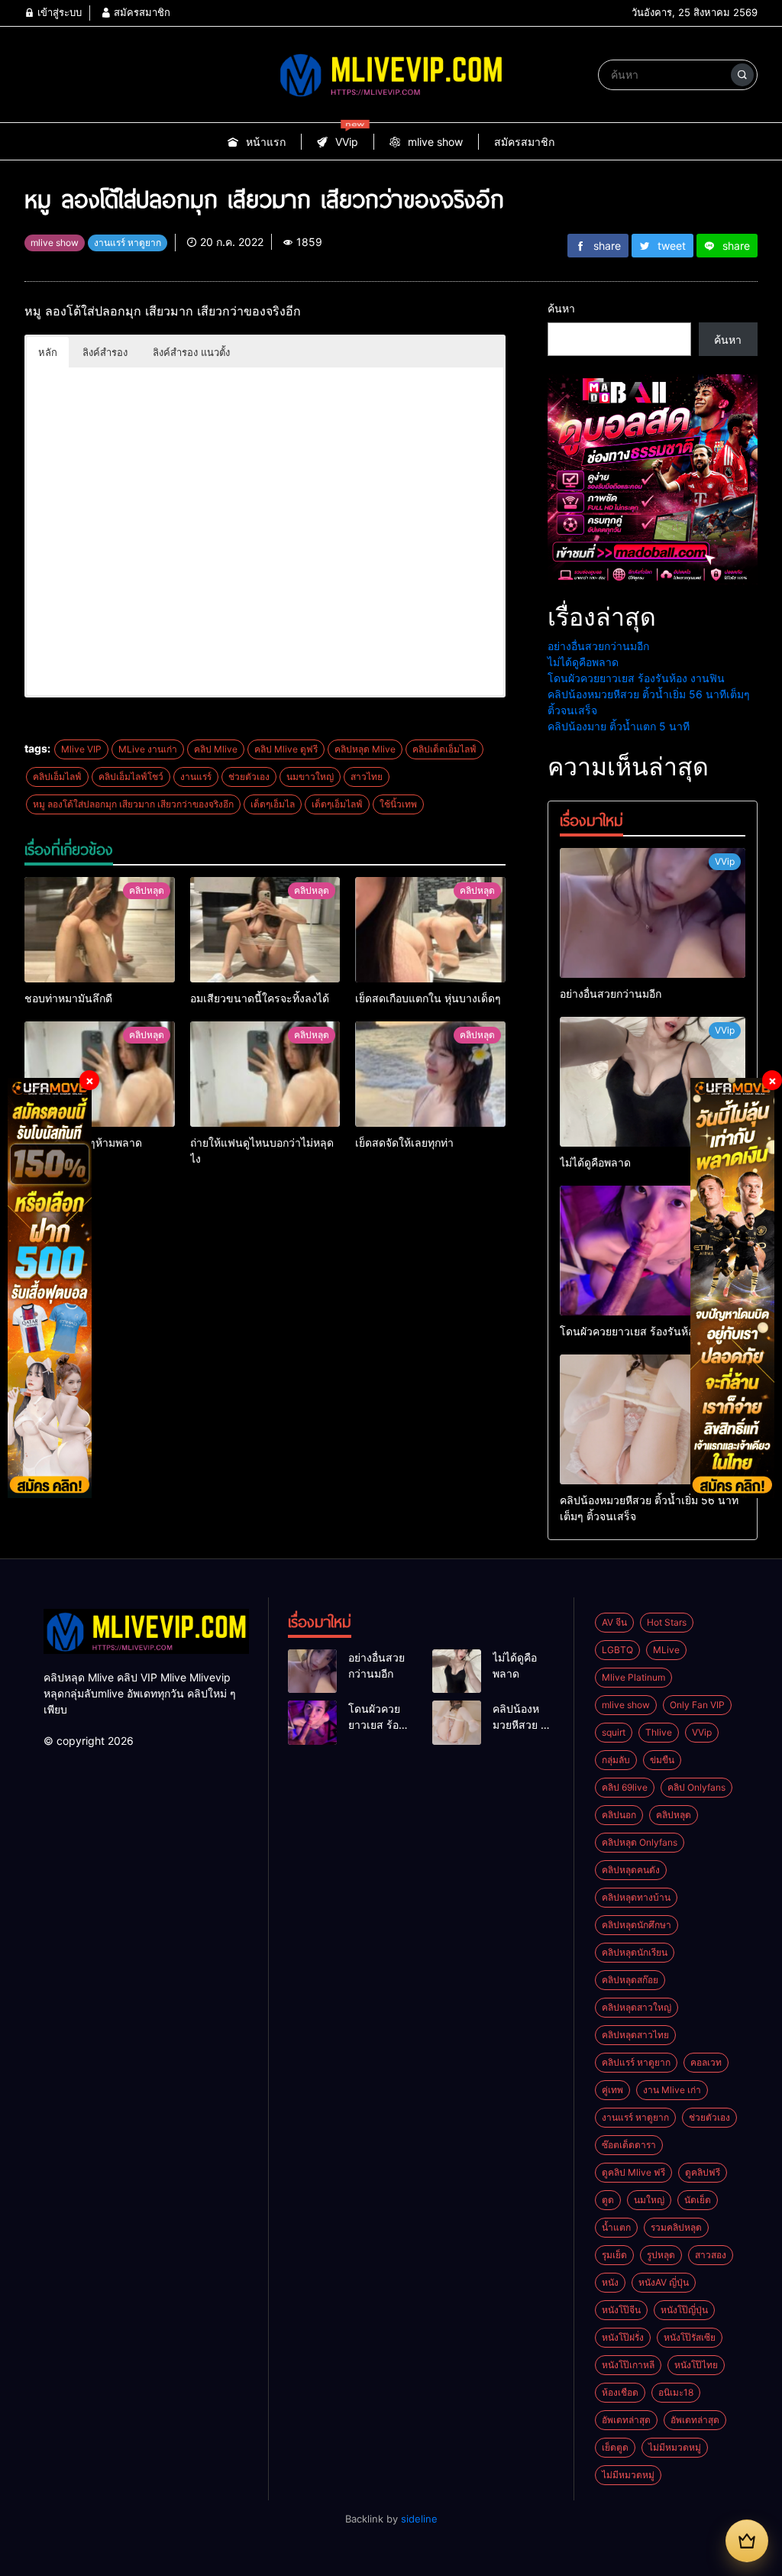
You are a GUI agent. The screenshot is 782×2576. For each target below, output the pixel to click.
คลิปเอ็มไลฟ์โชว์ (131, 777)
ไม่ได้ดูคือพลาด (583, 662)
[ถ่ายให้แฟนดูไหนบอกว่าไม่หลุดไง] (265, 1074)
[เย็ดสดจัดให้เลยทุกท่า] (430, 1074)
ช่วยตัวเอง (249, 777)
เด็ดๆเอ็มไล (273, 804)
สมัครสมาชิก (141, 12)
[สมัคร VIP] (747, 2541)
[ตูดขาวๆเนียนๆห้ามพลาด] (100, 1074)
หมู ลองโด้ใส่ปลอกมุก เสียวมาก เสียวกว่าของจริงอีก (133, 804)
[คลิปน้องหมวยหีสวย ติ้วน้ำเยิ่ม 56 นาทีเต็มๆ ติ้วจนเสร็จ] (653, 1419)
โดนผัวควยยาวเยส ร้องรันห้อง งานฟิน (636, 678)
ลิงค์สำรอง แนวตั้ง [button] (191, 352)
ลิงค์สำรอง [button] (105, 352)
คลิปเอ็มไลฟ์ (57, 777)
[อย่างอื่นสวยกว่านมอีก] (653, 913)
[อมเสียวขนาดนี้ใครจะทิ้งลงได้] (265, 930)
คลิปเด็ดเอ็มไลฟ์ (444, 749)
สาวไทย (367, 777)
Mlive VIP (81, 749)
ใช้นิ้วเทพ (398, 804)
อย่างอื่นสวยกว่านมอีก (598, 646)
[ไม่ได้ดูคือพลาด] (653, 1082)
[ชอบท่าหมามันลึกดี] (100, 930)
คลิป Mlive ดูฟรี (286, 749)
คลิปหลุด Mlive (365, 749)
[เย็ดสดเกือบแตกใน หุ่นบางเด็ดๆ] (430, 930)
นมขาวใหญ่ (310, 777)
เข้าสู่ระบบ (58, 12)
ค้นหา (561, 308)
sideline (419, 2519)
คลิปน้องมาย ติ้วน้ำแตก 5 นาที (619, 726)
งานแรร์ (196, 777)
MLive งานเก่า (148, 749)
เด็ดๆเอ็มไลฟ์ (337, 804)
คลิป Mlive (216, 749)
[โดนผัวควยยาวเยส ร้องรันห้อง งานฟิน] (653, 1251)
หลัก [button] (48, 352)
